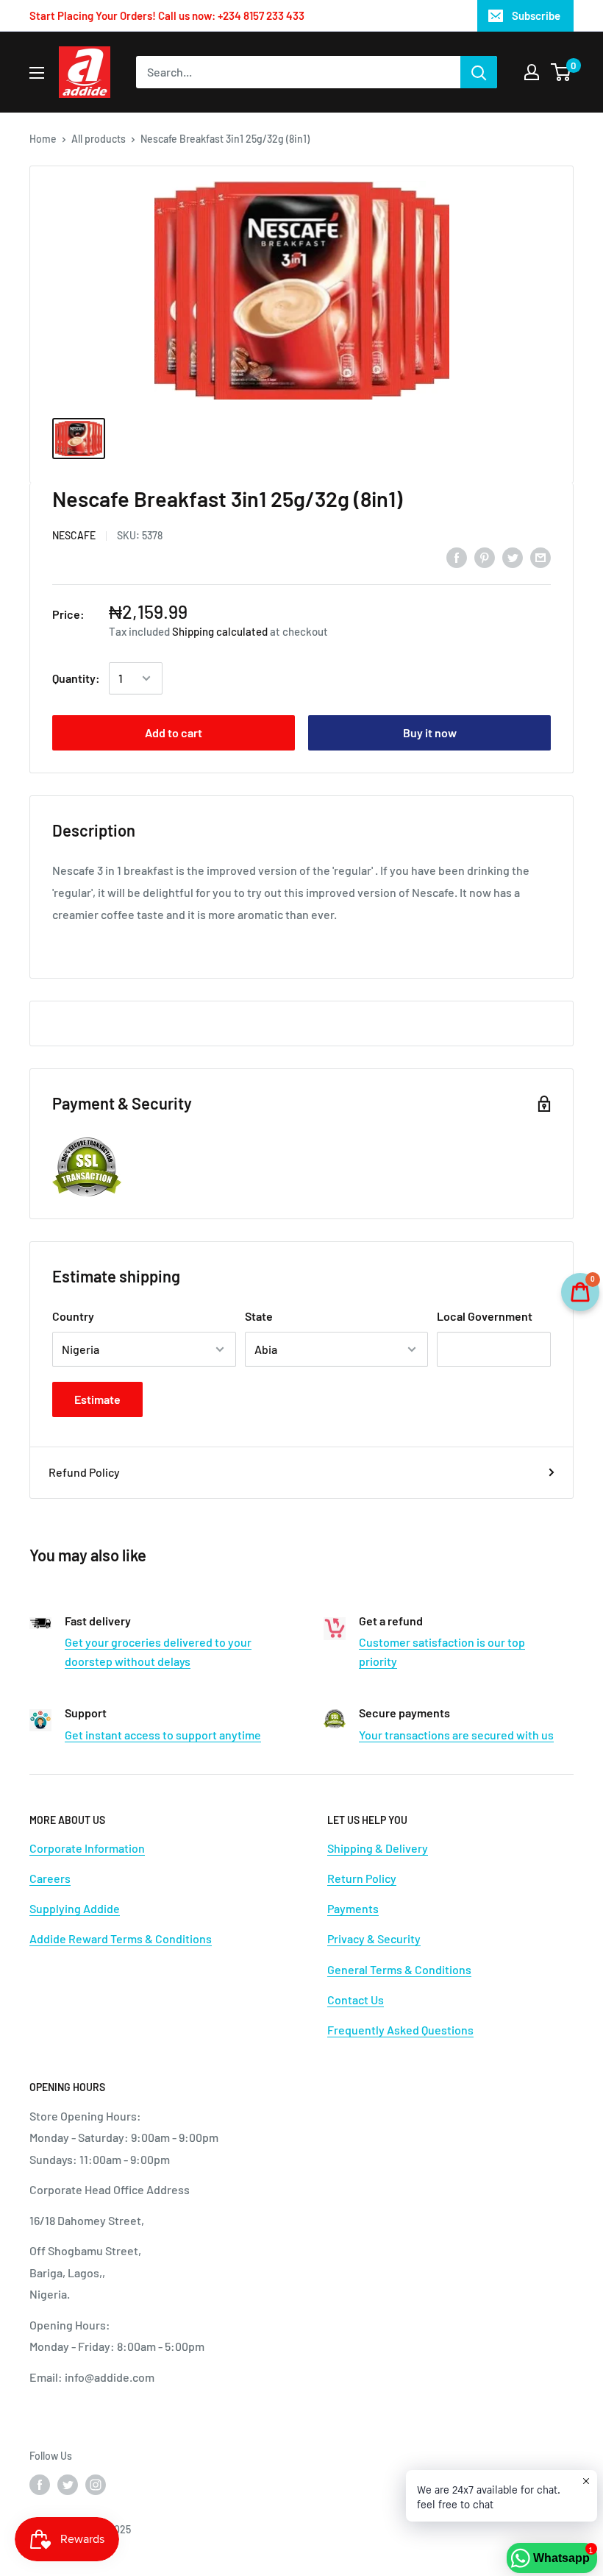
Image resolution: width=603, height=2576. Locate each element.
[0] (561, 72)
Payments (353, 1908)
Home (43, 139)
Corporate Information (87, 1848)
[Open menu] (37, 73)
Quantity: (76, 678)
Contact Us (356, 2000)
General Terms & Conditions (399, 1969)
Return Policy (362, 1878)
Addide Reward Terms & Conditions (121, 1938)
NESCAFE (74, 535)
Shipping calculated (220, 631)
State (259, 1316)
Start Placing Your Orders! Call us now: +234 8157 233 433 (167, 15)
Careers (50, 1878)
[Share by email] (540, 557)
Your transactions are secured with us (456, 1735)
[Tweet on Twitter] (513, 557)
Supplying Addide (75, 1908)
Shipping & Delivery (378, 1848)
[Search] (479, 72)
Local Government (485, 1316)
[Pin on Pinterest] (485, 557)
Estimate (97, 1399)
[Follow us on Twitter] (68, 2485)
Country (73, 1316)
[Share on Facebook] (457, 557)
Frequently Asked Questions (400, 2030)
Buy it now (430, 732)
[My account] (532, 72)
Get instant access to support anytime (163, 1735)
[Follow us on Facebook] (40, 2485)
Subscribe (536, 15)
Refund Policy (84, 1472)
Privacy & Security (374, 1938)
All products (99, 139)
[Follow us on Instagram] (96, 2485)
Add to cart (174, 732)
